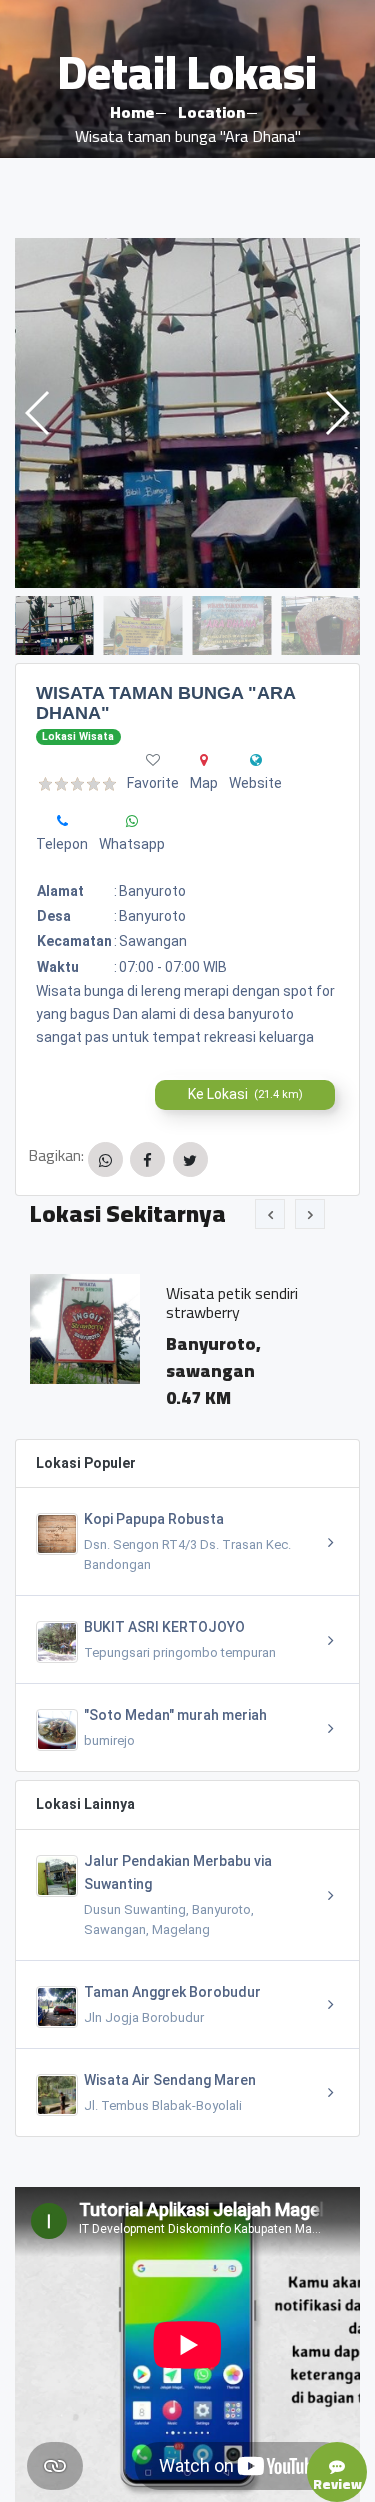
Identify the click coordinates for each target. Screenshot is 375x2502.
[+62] (62, 821)
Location (211, 112)
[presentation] (270, 1214)
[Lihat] (187, 413)
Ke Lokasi (245, 1094)
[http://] (256, 760)
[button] (336, 413)
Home (132, 112)
